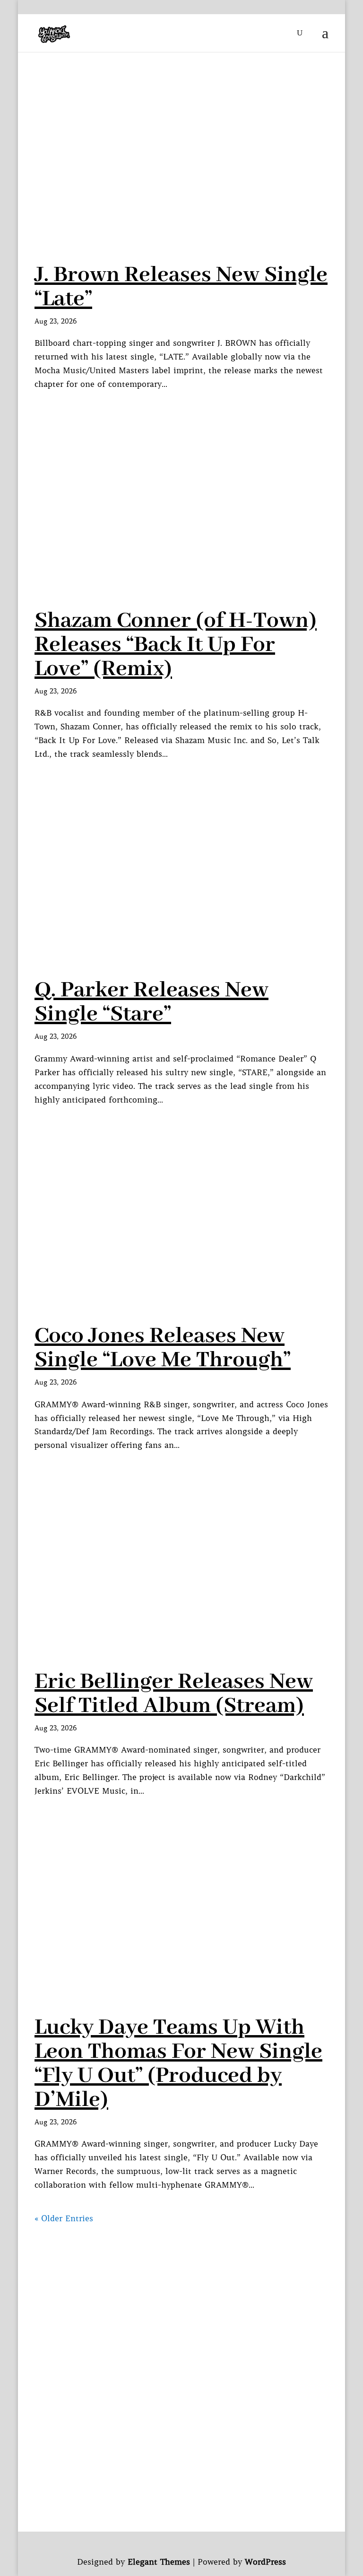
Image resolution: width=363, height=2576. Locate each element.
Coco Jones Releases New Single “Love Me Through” (163, 1348)
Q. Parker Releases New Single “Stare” (151, 1002)
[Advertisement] (181, 2292)
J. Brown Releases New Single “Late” (181, 287)
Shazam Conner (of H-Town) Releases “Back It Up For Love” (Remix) (176, 645)
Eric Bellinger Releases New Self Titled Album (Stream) (174, 1694)
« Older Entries (64, 2218)
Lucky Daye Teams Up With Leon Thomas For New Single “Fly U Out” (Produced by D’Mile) (178, 2064)
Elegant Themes (159, 2562)
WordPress (265, 2562)
